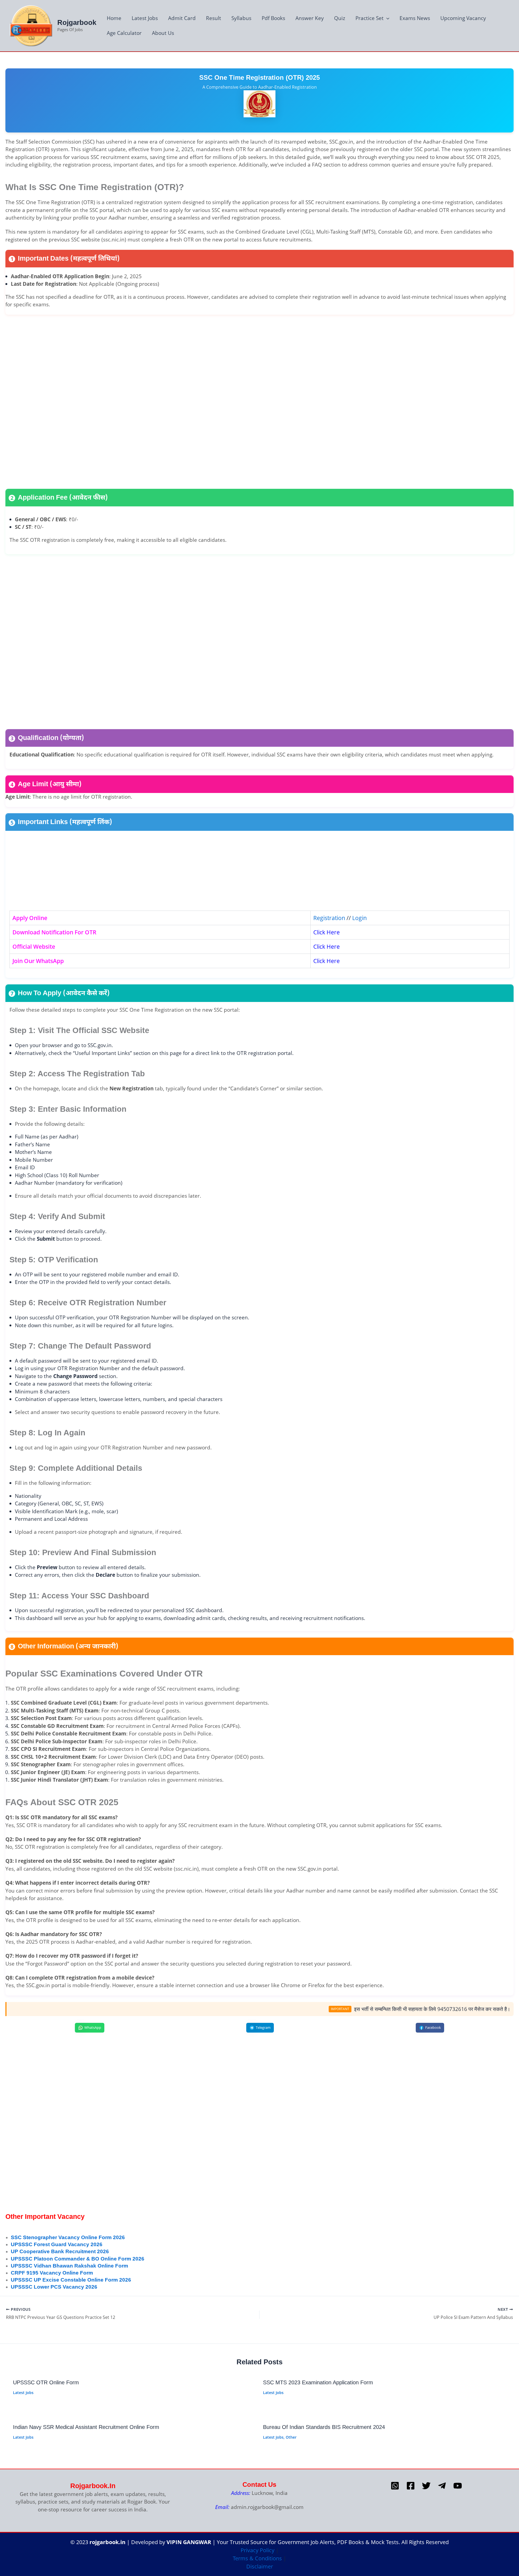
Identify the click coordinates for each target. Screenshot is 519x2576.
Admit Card (182, 18)
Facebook (433, 2027)
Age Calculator (124, 33)
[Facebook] (411, 2486)
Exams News (415, 18)
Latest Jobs (145, 18)
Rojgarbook (77, 22)
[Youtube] (458, 2486)
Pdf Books (273, 18)
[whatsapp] (395, 2486)
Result (214, 18)
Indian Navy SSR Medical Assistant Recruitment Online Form (86, 2427)
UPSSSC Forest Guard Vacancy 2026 (57, 2244)
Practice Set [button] (370, 18)
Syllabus (241, 18)
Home (114, 18)
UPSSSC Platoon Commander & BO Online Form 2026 (78, 2259)
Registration (329, 918)
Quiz (340, 18)
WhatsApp (93, 2027)
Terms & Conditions (257, 2558)
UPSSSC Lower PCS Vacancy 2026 (54, 2287)
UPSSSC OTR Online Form (46, 2382)
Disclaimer (260, 2566)
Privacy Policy (257, 2550)
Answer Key (310, 18)
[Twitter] (426, 2486)
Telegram (263, 2027)
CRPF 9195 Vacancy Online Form (52, 2273)
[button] (386, 18)
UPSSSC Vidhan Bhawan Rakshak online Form (69, 2266)
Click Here (327, 932)
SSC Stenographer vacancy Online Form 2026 (68, 2237)
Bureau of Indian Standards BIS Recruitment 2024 (324, 2427)
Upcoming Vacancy (463, 18)
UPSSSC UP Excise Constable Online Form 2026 (71, 2280)
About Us (163, 33)
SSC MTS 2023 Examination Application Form (318, 2382)
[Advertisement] (168, 401)
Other (291, 2437)
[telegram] (442, 2486)
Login (359, 918)
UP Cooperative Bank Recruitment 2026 (60, 2251)
